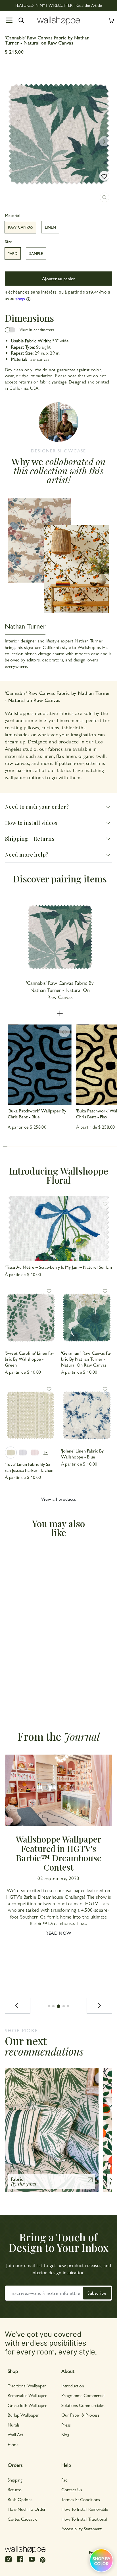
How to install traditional (84, 2519)
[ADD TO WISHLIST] (104, 176)
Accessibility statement (82, 2528)
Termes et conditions (81, 2499)
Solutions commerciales (83, 2405)
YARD (13, 253)
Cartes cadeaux (22, 2519)
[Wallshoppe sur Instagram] (9, 2562)
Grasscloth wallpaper (27, 2405)
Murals (14, 2425)
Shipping (15, 2480)
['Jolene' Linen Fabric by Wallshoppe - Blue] (87, 1413)
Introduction (73, 2386)
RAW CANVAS (20, 227)
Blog (65, 2434)
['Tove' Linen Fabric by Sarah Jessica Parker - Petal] (35, 1453)
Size (9, 241)
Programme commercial (83, 2395)
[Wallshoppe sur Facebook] (20, 2562)
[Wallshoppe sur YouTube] (32, 2562)
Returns (15, 2489)
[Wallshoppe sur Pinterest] (43, 2559)
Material (13, 215)
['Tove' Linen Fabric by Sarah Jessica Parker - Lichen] (31, 1413)
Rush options (20, 2499)
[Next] (99, 2006)
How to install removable (85, 2509)
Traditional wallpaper (27, 2386)
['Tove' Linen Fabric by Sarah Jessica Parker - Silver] (23, 1453)
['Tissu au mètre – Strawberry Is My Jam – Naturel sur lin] (58, 1229)
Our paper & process (80, 2415)
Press (66, 2425)
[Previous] (18, 2006)
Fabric (13, 2444)
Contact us (72, 2489)
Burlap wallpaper (23, 2415)
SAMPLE (36, 253)
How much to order (27, 2509)
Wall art (15, 2434)
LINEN (50, 227)
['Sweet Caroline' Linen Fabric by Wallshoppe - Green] (31, 1315)
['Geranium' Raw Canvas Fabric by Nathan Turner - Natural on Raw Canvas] (87, 1315)
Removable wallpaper (27, 2395)
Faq (64, 2480)
